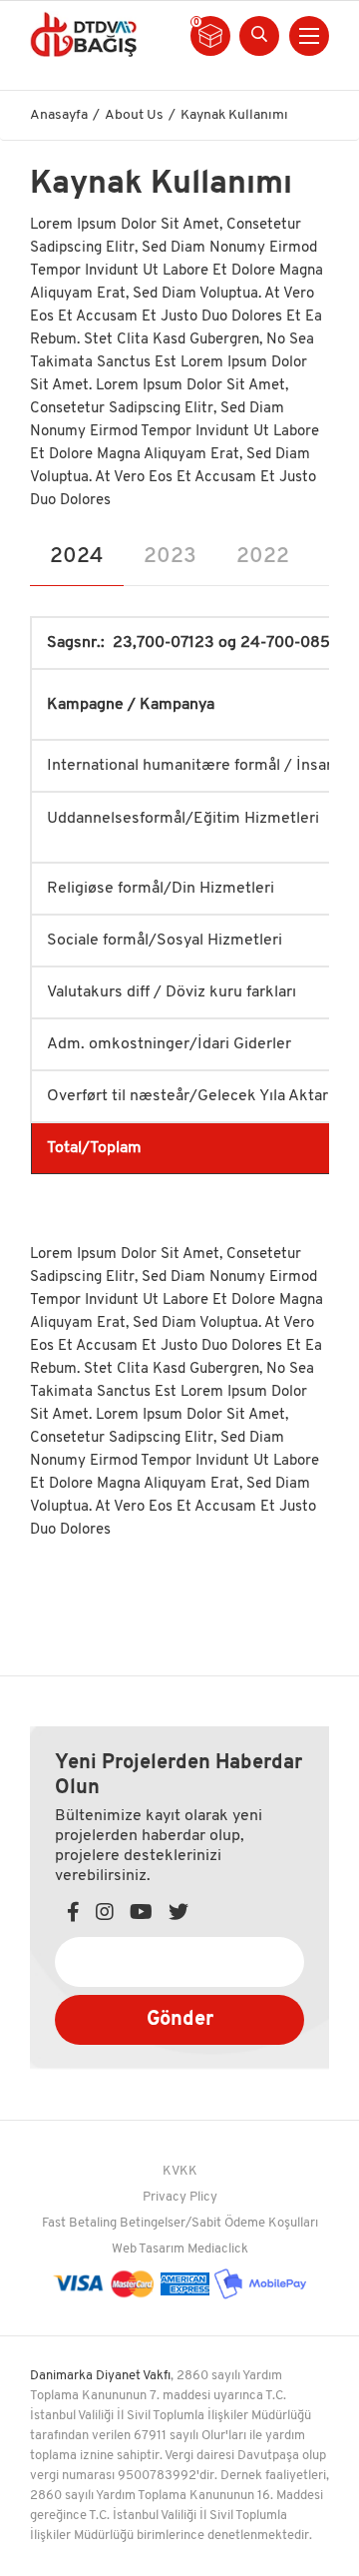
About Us (134, 115)
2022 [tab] (263, 557)
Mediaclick (218, 2249)
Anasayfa (59, 115)
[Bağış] (84, 34)
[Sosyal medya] (73, 1915)
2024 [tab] (77, 557)
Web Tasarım (148, 2249)
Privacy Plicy (180, 2197)
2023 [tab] (170, 557)
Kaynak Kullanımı (234, 115)
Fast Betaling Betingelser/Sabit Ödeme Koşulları (180, 2223)
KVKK (180, 2171)
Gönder (180, 2020)
